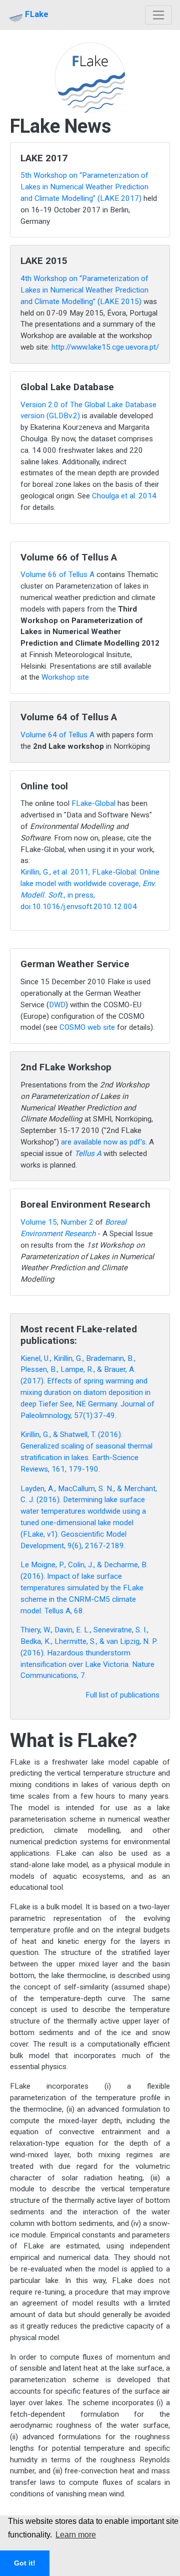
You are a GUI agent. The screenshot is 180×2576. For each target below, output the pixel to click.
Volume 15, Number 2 (58, 1222)
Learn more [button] (76, 2535)
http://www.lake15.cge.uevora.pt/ (105, 347)
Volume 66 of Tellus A (57, 575)
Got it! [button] (25, 2563)
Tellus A (88, 1154)
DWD (57, 1005)
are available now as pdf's (103, 1142)
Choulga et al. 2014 (124, 496)
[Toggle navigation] (159, 15)
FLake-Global (93, 803)
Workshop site (65, 677)
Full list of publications (122, 1695)
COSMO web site (87, 1027)
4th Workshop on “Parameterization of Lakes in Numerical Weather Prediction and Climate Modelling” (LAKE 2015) (84, 290)
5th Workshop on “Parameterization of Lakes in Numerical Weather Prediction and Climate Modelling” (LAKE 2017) (84, 187)
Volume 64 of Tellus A (57, 735)
